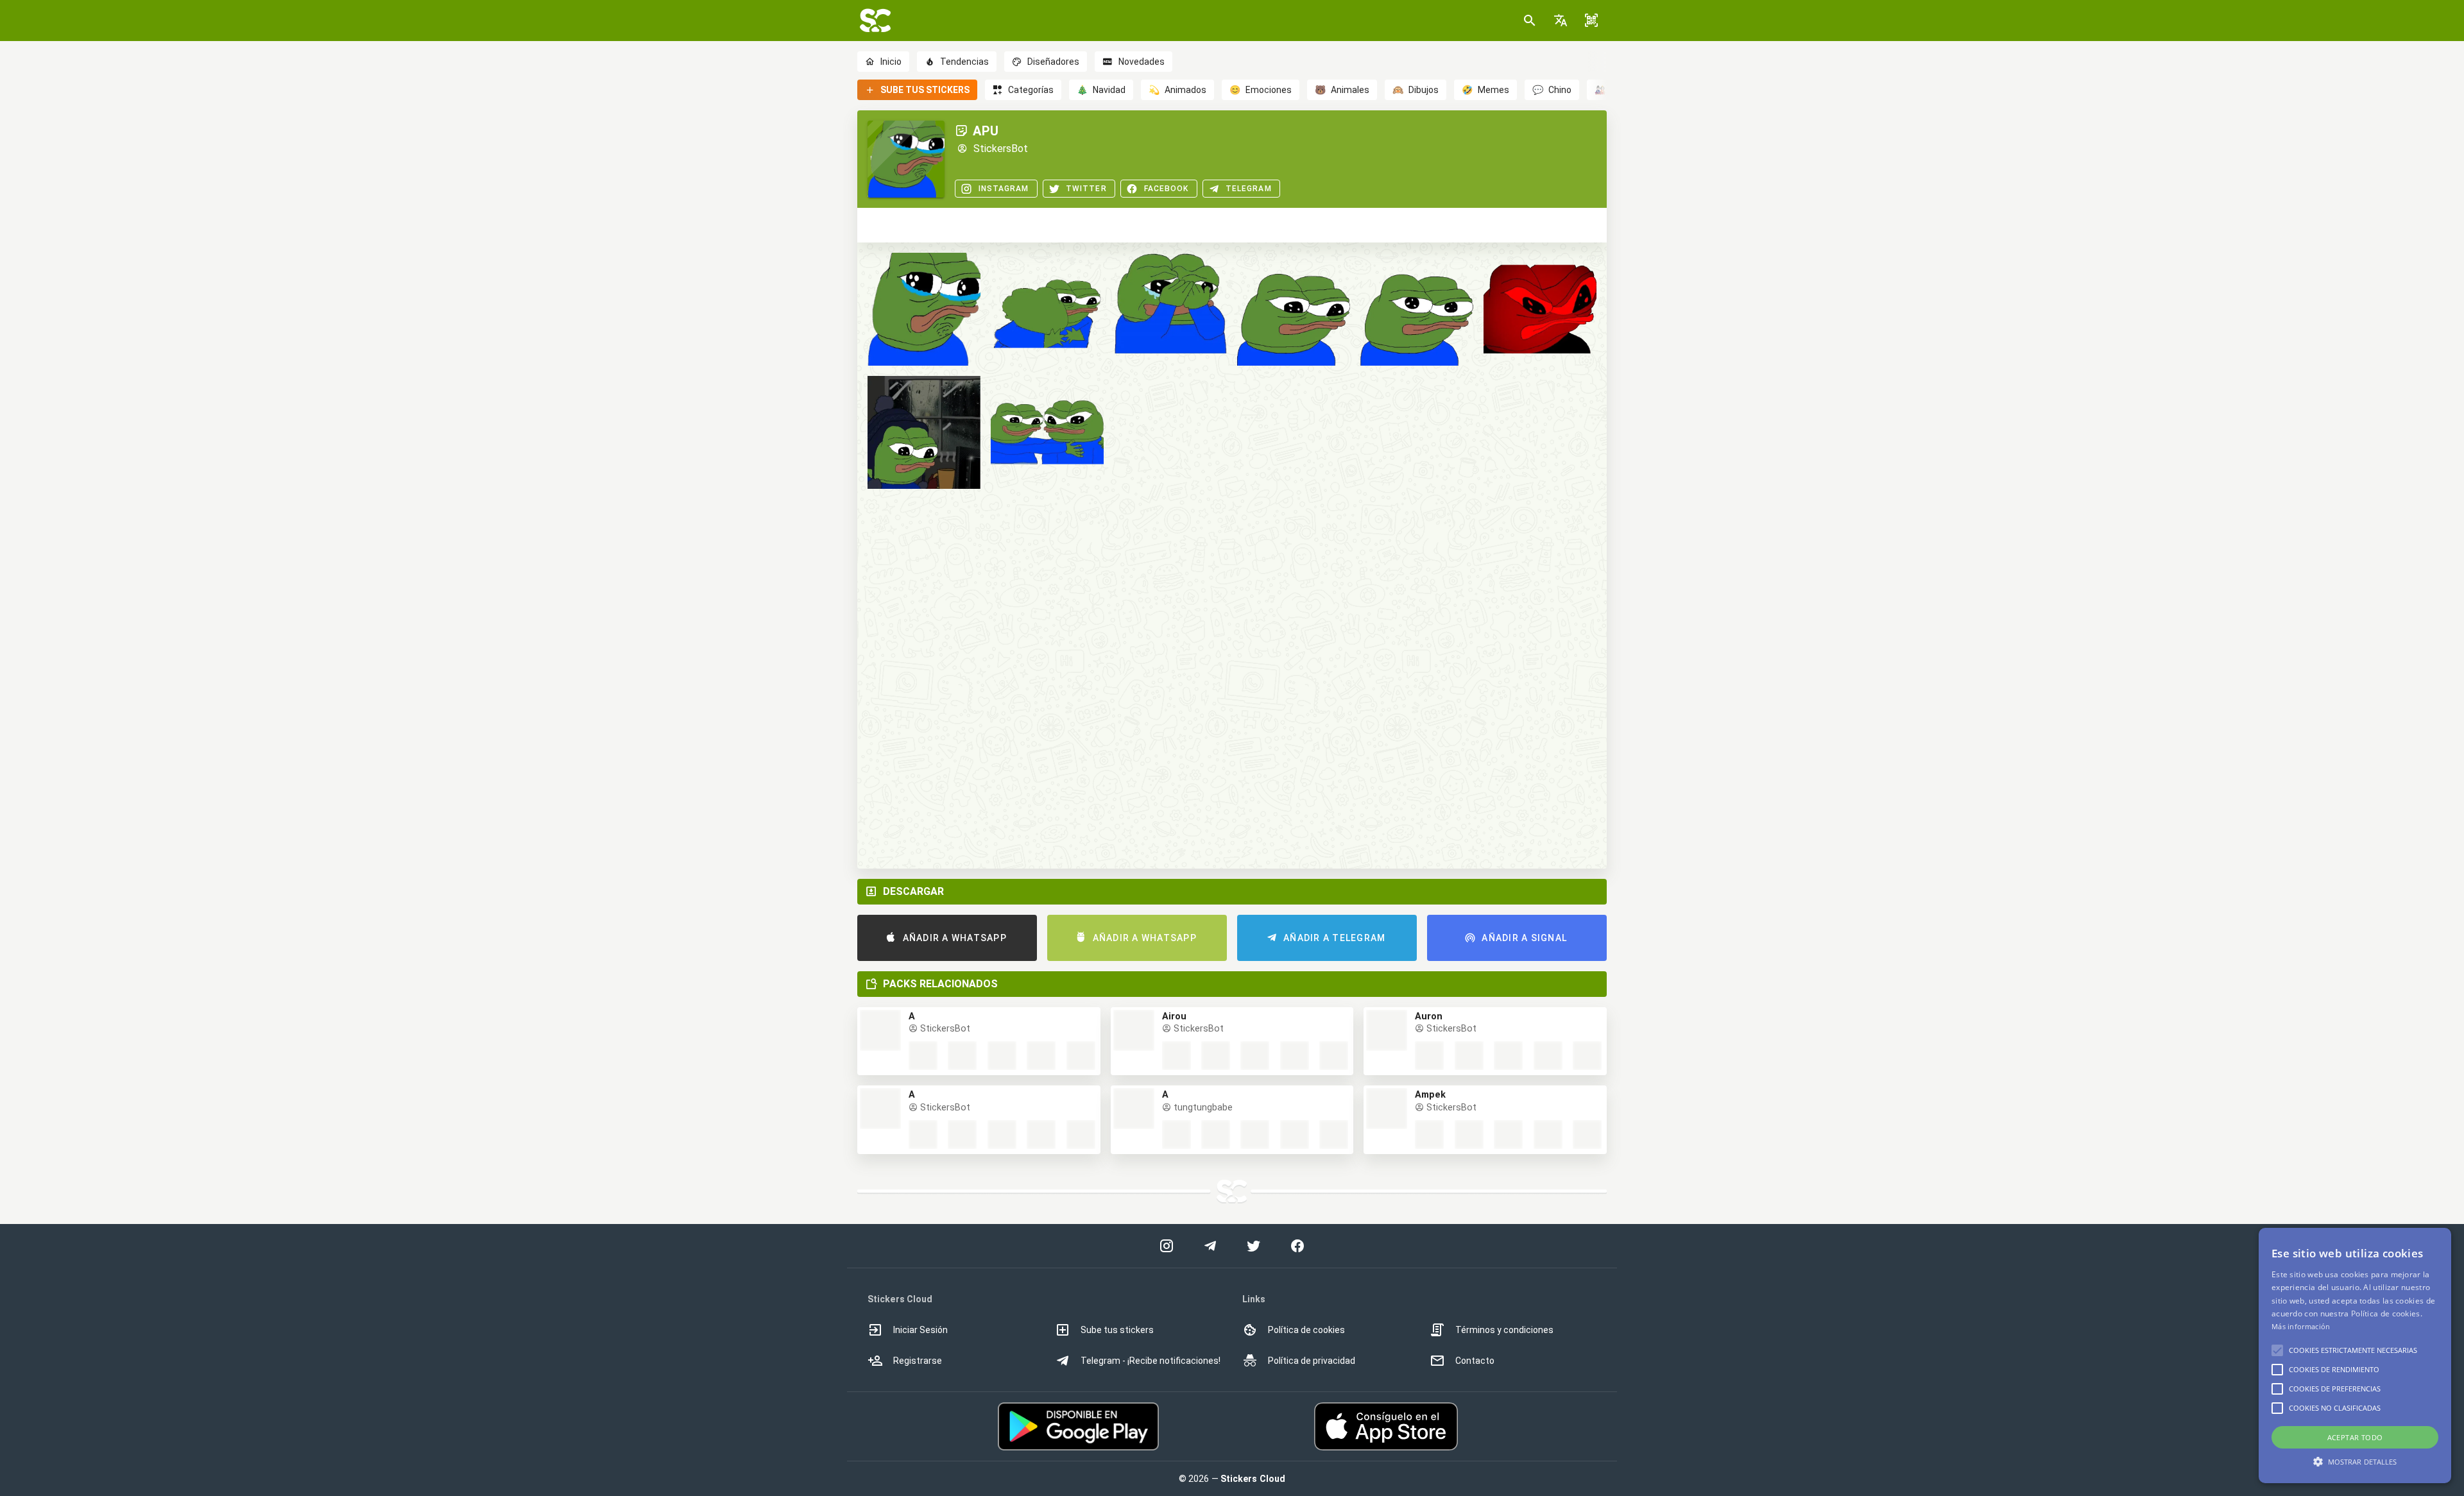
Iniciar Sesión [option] (920, 1330)
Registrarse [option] (918, 1361)
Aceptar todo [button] (2355, 1437)
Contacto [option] (1475, 1361)
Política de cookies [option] (1306, 1330)
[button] (1561, 21)
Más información (2301, 1326)
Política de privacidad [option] (1312, 1361)
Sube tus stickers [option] (1117, 1330)
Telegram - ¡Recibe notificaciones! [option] (1151, 1361)
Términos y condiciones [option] (1504, 1330)
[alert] (2355, 1356)
